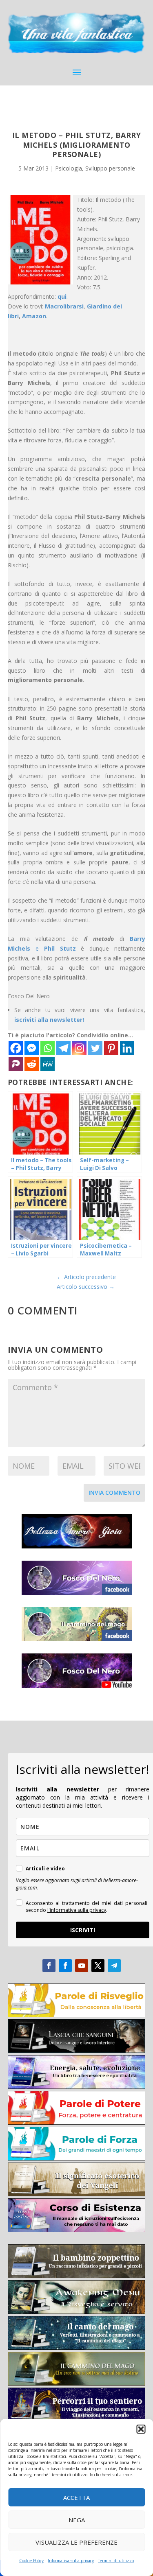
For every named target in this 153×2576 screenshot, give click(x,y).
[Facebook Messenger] (32, 1048)
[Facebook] (16, 1048)
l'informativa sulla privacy (77, 1910)
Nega (77, 2520)
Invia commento (114, 1492)
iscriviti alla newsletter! (49, 1020)
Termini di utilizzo (116, 2561)
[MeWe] (48, 1064)
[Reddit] (32, 1064)
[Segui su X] (98, 1966)
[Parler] (16, 1064)
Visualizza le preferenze (76, 2542)
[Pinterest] (111, 1048)
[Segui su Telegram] (114, 1966)
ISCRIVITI (83, 1930)
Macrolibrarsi (64, 306)
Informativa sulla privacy (71, 2561)
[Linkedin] (127, 1048)
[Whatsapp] (48, 1048)
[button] (141, 2429)
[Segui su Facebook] (49, 1966)
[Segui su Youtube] (82, 1966)
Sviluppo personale (110, 168)
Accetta (76, 2497)
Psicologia (69, 168)
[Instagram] (79, 1048)
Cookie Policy (31, 2561)
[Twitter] (95, 1048)
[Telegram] (63, 1048)
